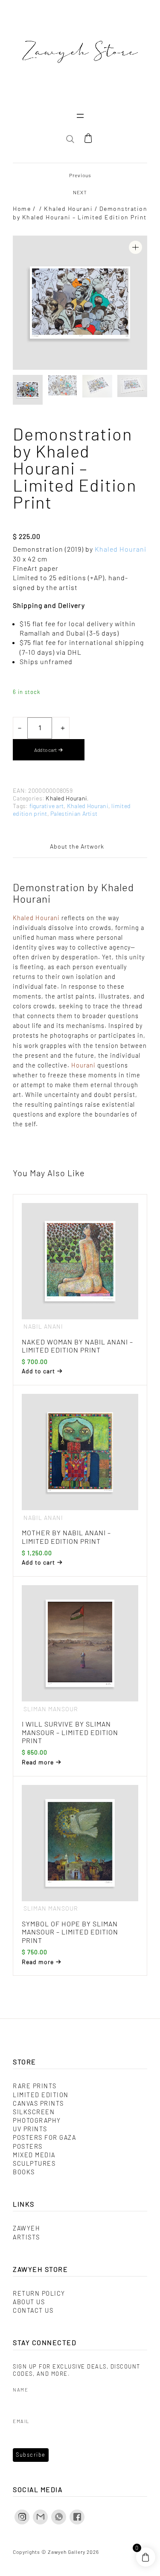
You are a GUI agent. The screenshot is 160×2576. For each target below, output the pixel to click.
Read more (38, 1762)
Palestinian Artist (74, 813)
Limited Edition (41, 2095)
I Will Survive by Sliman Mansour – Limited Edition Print (70, 1732)
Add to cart (45, 750)
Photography (37, 2120)
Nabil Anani (43, 1326)
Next (80, 192)
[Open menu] (80, 116)
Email (21, 2421)
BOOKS (24, 2172)
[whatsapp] (59, 2517)
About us (29, 2302)
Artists (26, 2237)
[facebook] (77, 2517)
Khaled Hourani (68, 209)
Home (22, 209)
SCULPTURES (34, 2163)
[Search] (131, 171)
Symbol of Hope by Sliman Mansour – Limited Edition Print (70, 1932)
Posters (28, 2146)
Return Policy (39, 2293)
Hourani (83, 1065)
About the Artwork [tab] (77, 846)
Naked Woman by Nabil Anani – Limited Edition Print (77, 1346)
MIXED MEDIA (34, 2155)
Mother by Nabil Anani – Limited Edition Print (66, 1537)
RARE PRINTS (35, 2086)
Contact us (33, 2310)
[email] (40, 2517)
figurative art (47, 806)
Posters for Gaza (44, 2137)
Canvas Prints (38, 2103)
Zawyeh (26, 2228)
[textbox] (80, 643)
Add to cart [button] (38, 1371)
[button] (135, 247)
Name (20, 2390)
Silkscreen (34, 2112)
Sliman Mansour (51, 1709)
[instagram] (22, 2517)
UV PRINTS (30, 2129)
